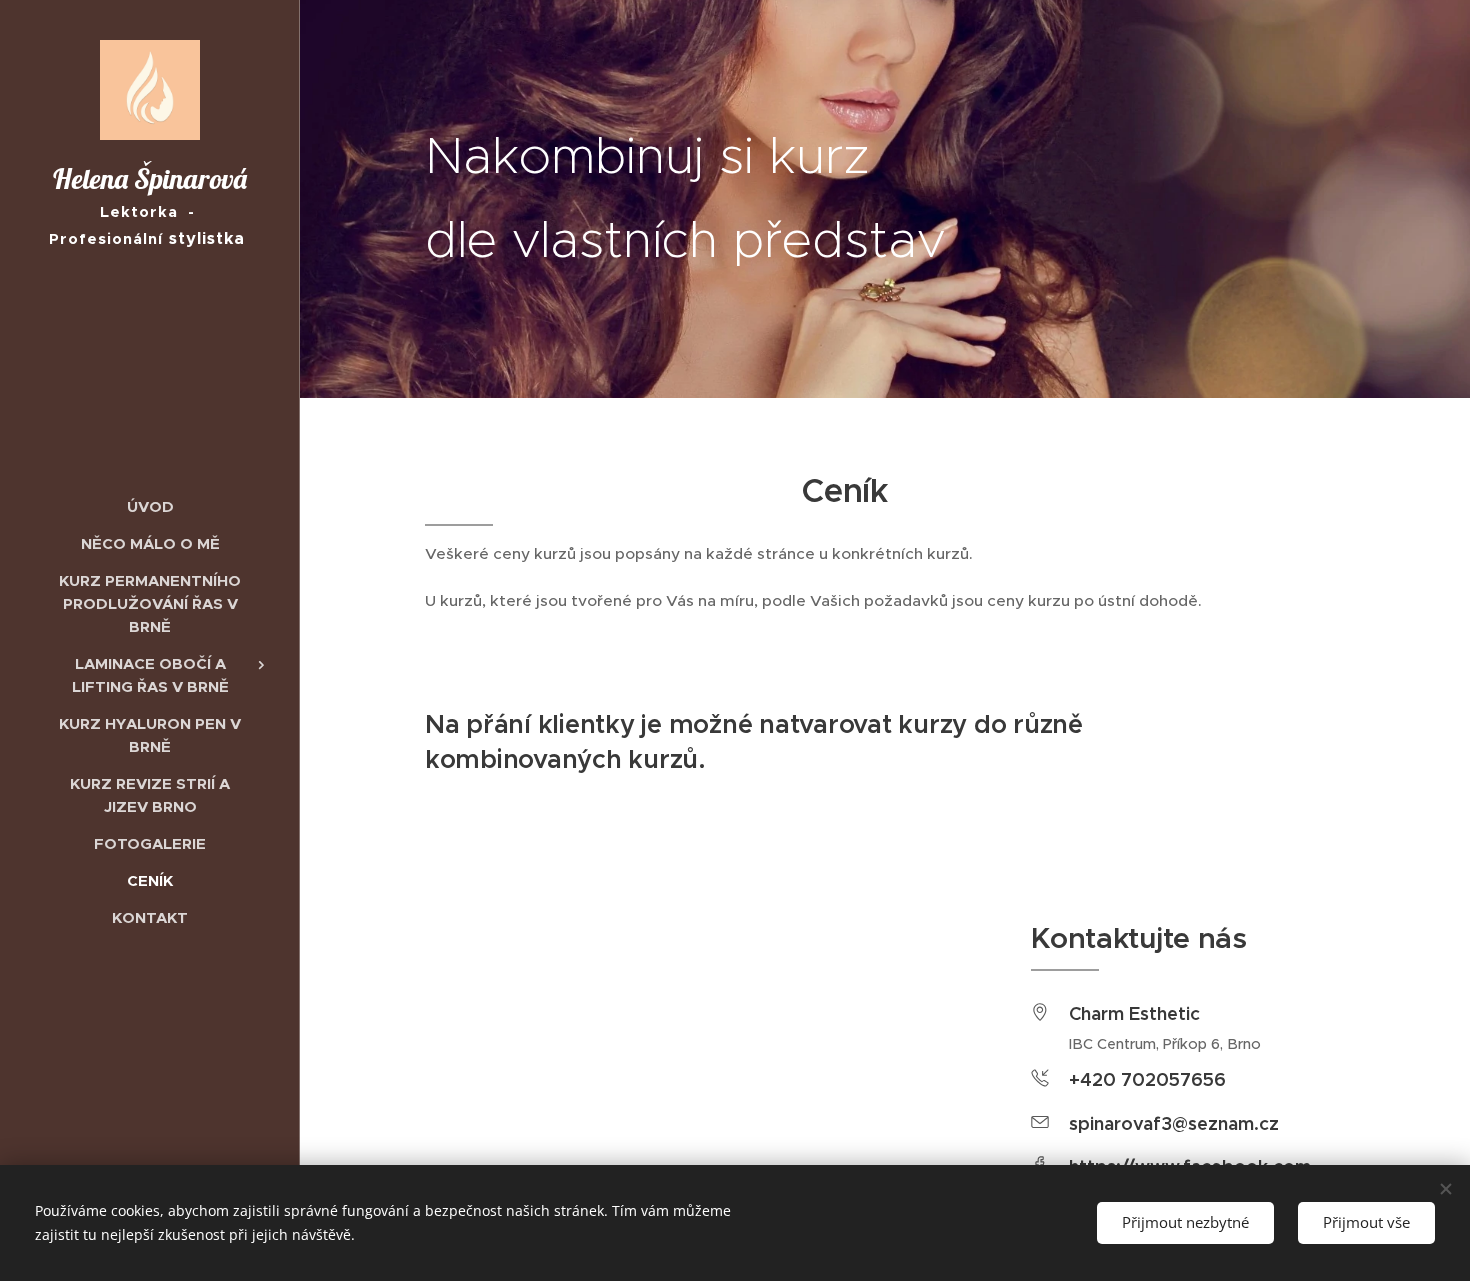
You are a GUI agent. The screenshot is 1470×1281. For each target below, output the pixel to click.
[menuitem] (150, 506)
